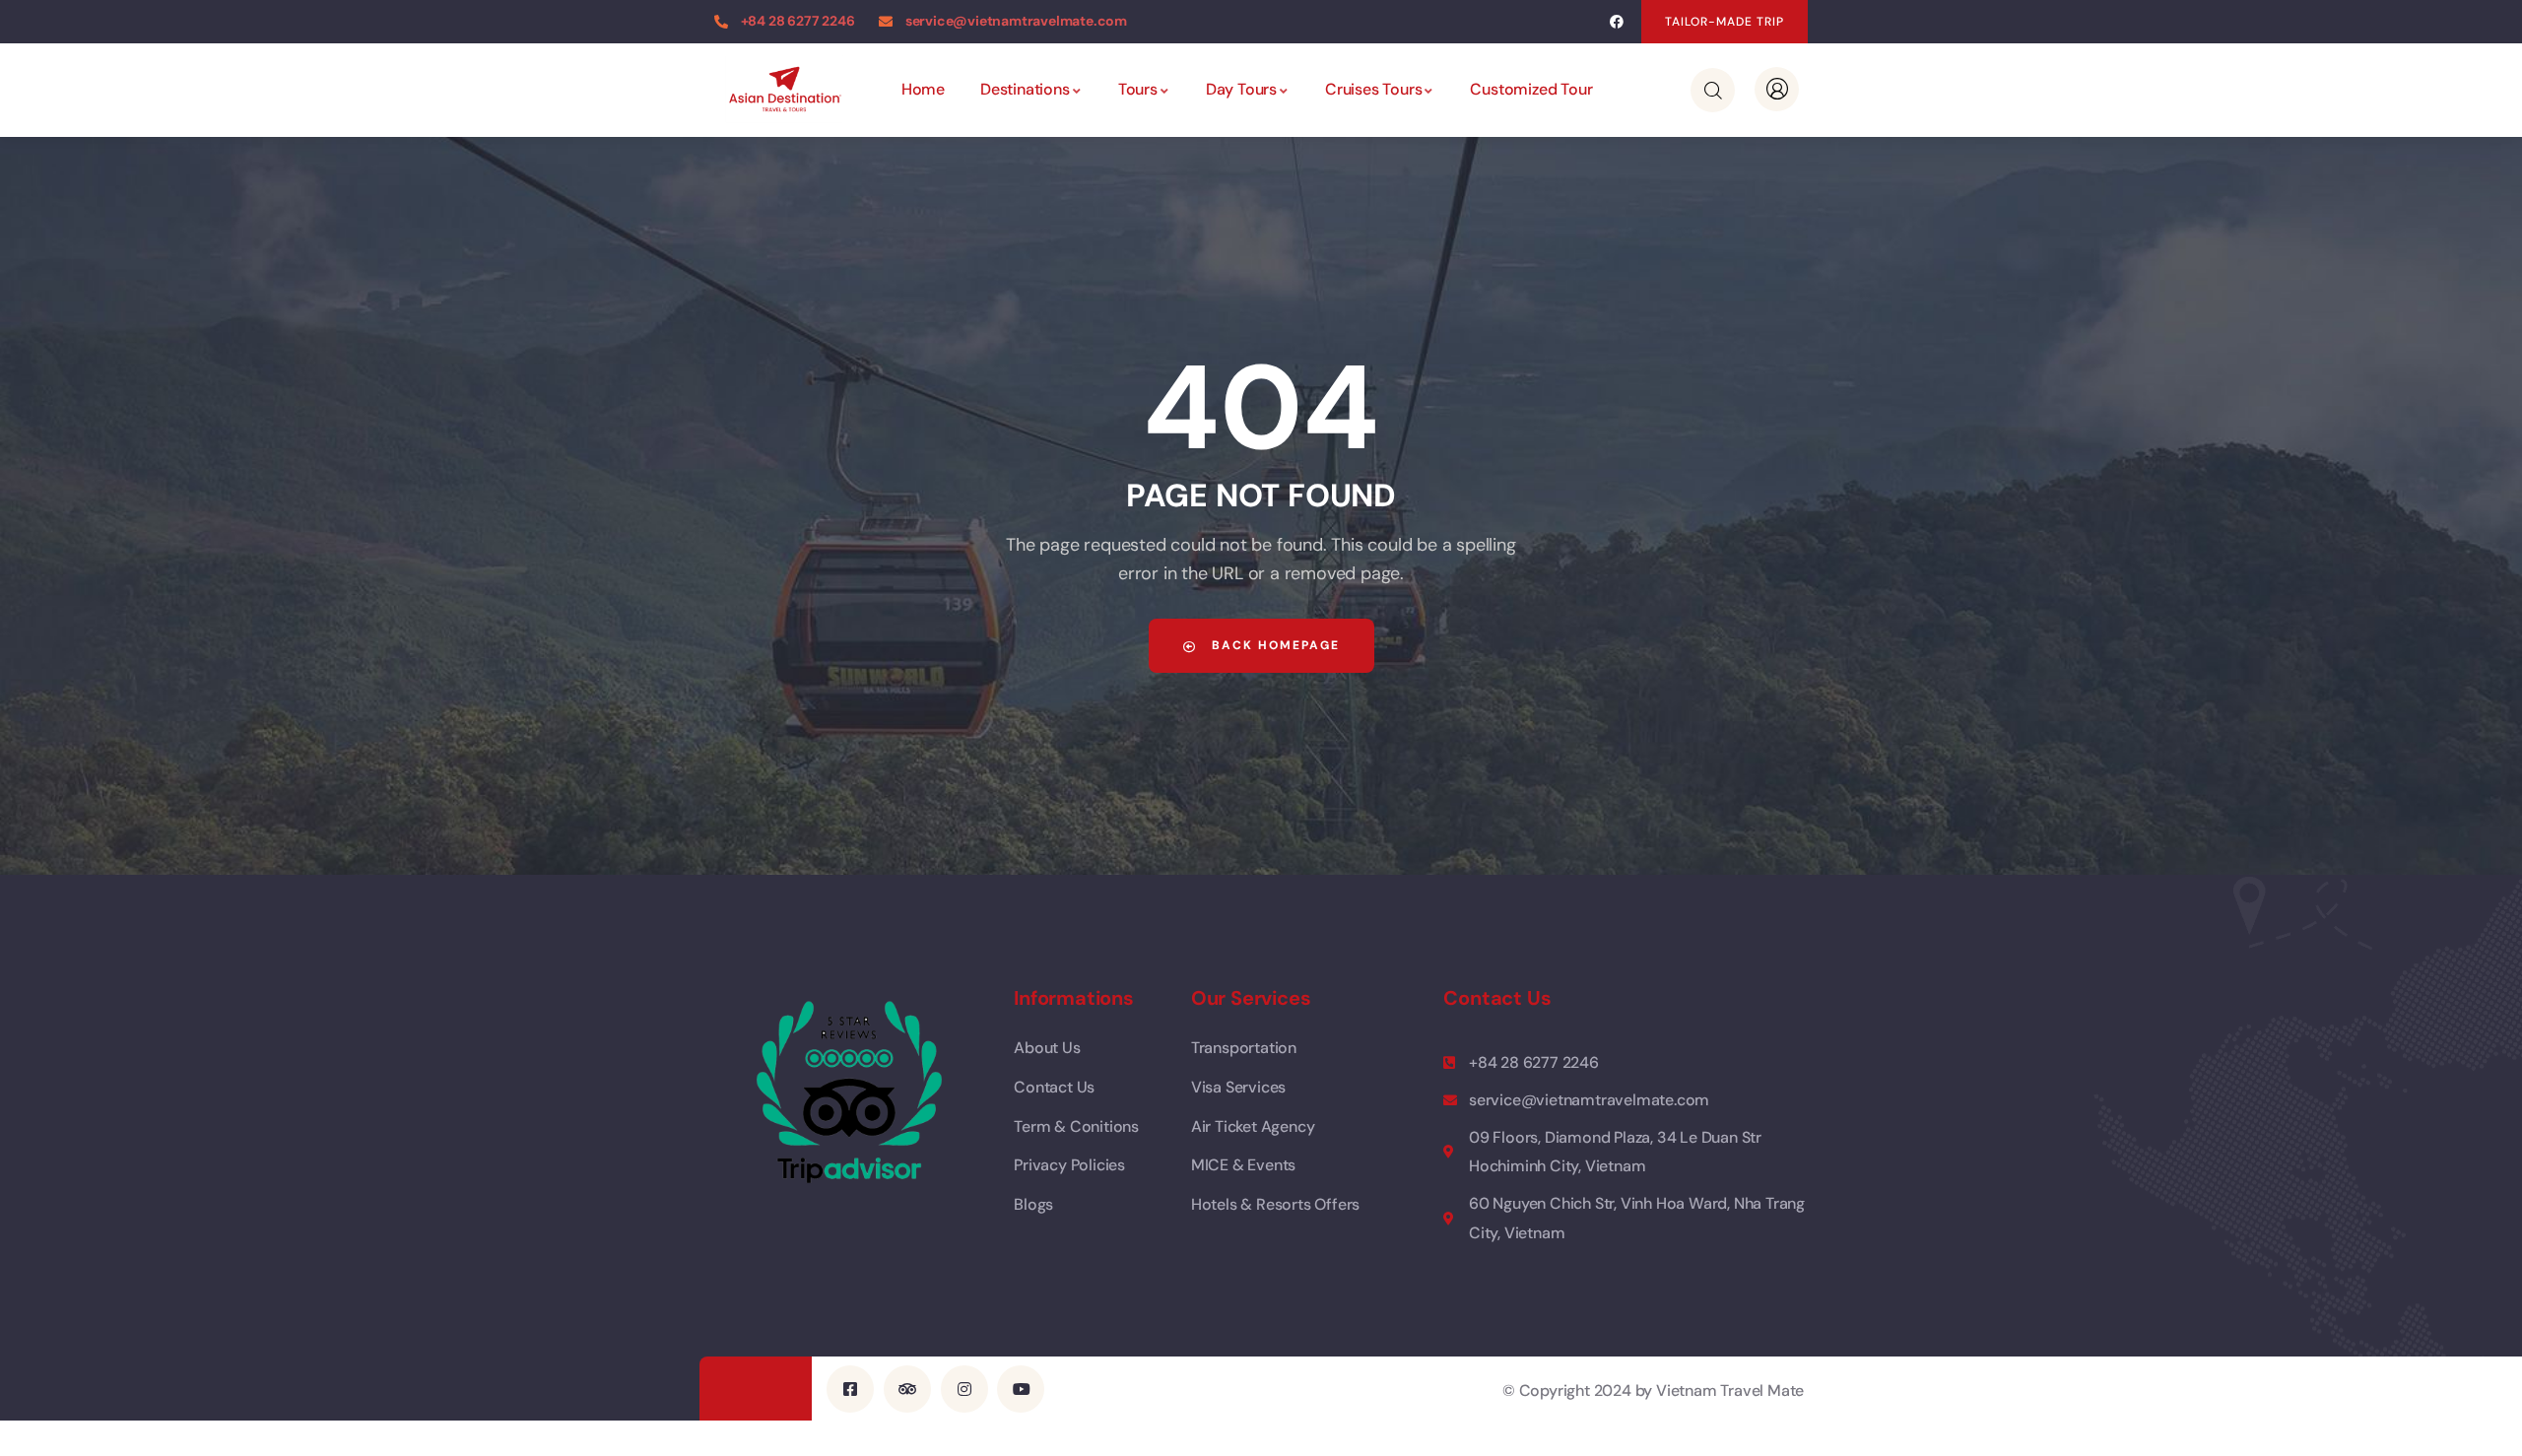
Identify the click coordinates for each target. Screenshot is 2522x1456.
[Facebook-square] (850, 1389)
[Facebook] (1616, 22)
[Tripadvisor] (907, 1389)
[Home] (784, 89)
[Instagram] (964, 1389)
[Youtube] (1021, 1389)
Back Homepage (1273, 645)
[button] (1725, 22)
